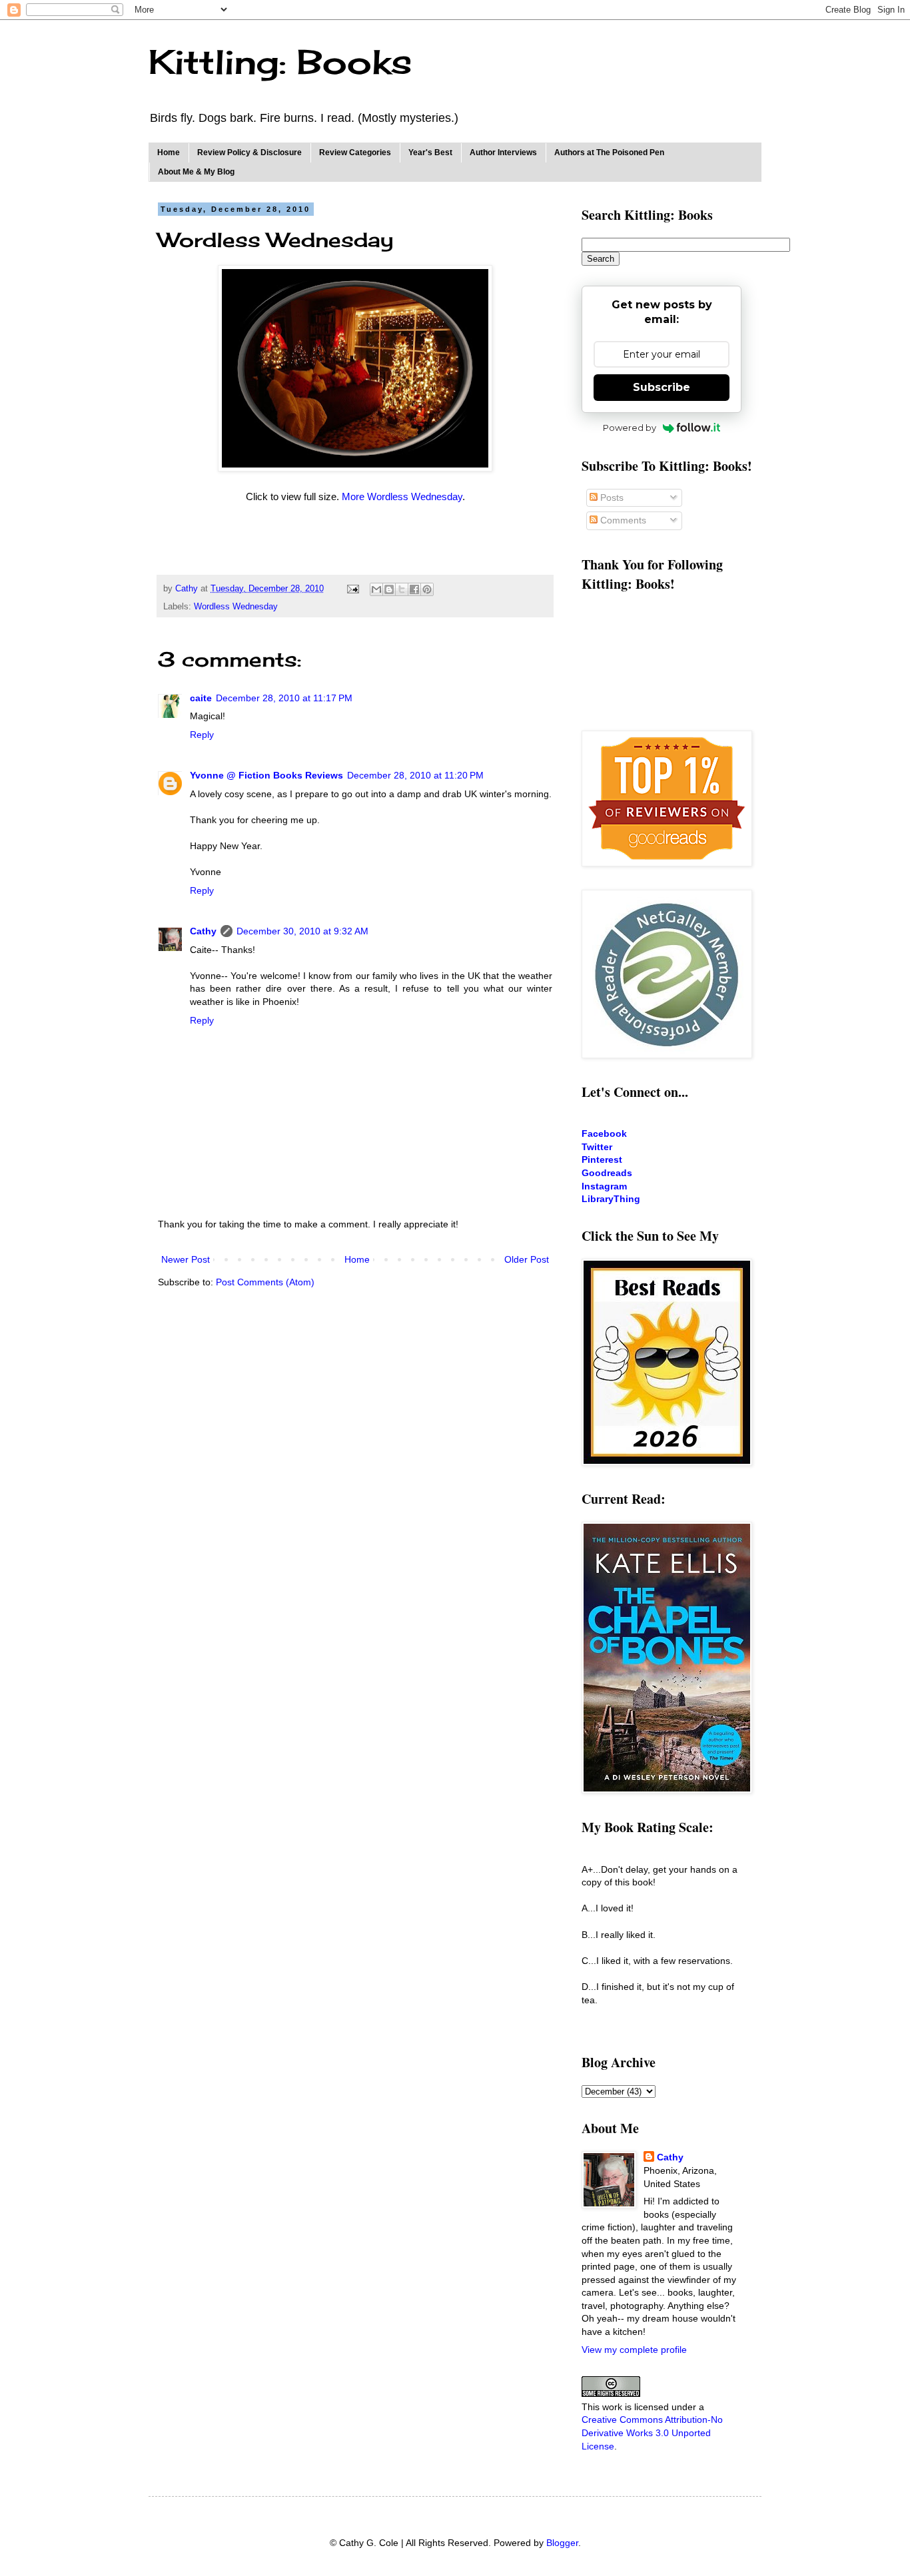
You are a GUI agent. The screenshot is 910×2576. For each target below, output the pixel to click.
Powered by (630, 428)
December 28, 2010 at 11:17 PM (284, 698)
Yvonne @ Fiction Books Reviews (266, 775)
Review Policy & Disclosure (249, 153)
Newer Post (186, 1259)
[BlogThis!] (389, 589)
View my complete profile (634, 2350)
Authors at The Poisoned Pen (609, 153)
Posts (611, 497)
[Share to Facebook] (414, 589)
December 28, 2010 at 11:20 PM (415, 775)
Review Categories (355, 153)
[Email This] (376, 589)
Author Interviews (503, 153)
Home (169, 153)
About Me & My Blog (196, 172)
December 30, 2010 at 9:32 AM (302, 931)
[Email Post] (352, 589)
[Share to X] (402, 589)
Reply (202, 735)
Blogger (562, 2543)
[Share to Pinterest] (427, 589)
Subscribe (662, 387)
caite (201, 698)
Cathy (203, 931)
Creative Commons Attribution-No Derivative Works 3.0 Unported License (652, 2432)
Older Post (527, 1259)
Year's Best (430, 153)
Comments (622, 520)
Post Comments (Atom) (265, 1282)
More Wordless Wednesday (402, 496)
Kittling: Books (280, 62)
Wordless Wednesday (236, 607)
